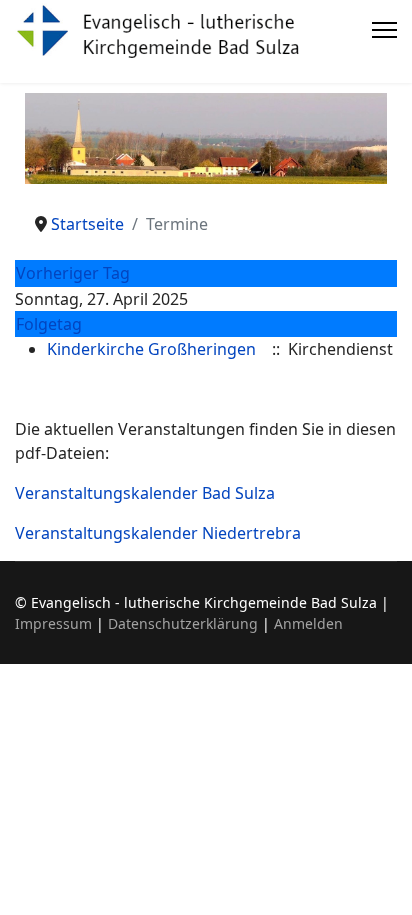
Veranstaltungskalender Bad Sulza (145, 493)
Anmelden (308, 623)
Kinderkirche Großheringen (151, 349)
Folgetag (49, 324)
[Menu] (384, 30)
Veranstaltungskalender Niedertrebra (158, 533)
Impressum (53, 623)
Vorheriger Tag (73, 273)
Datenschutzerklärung (183, 623)
